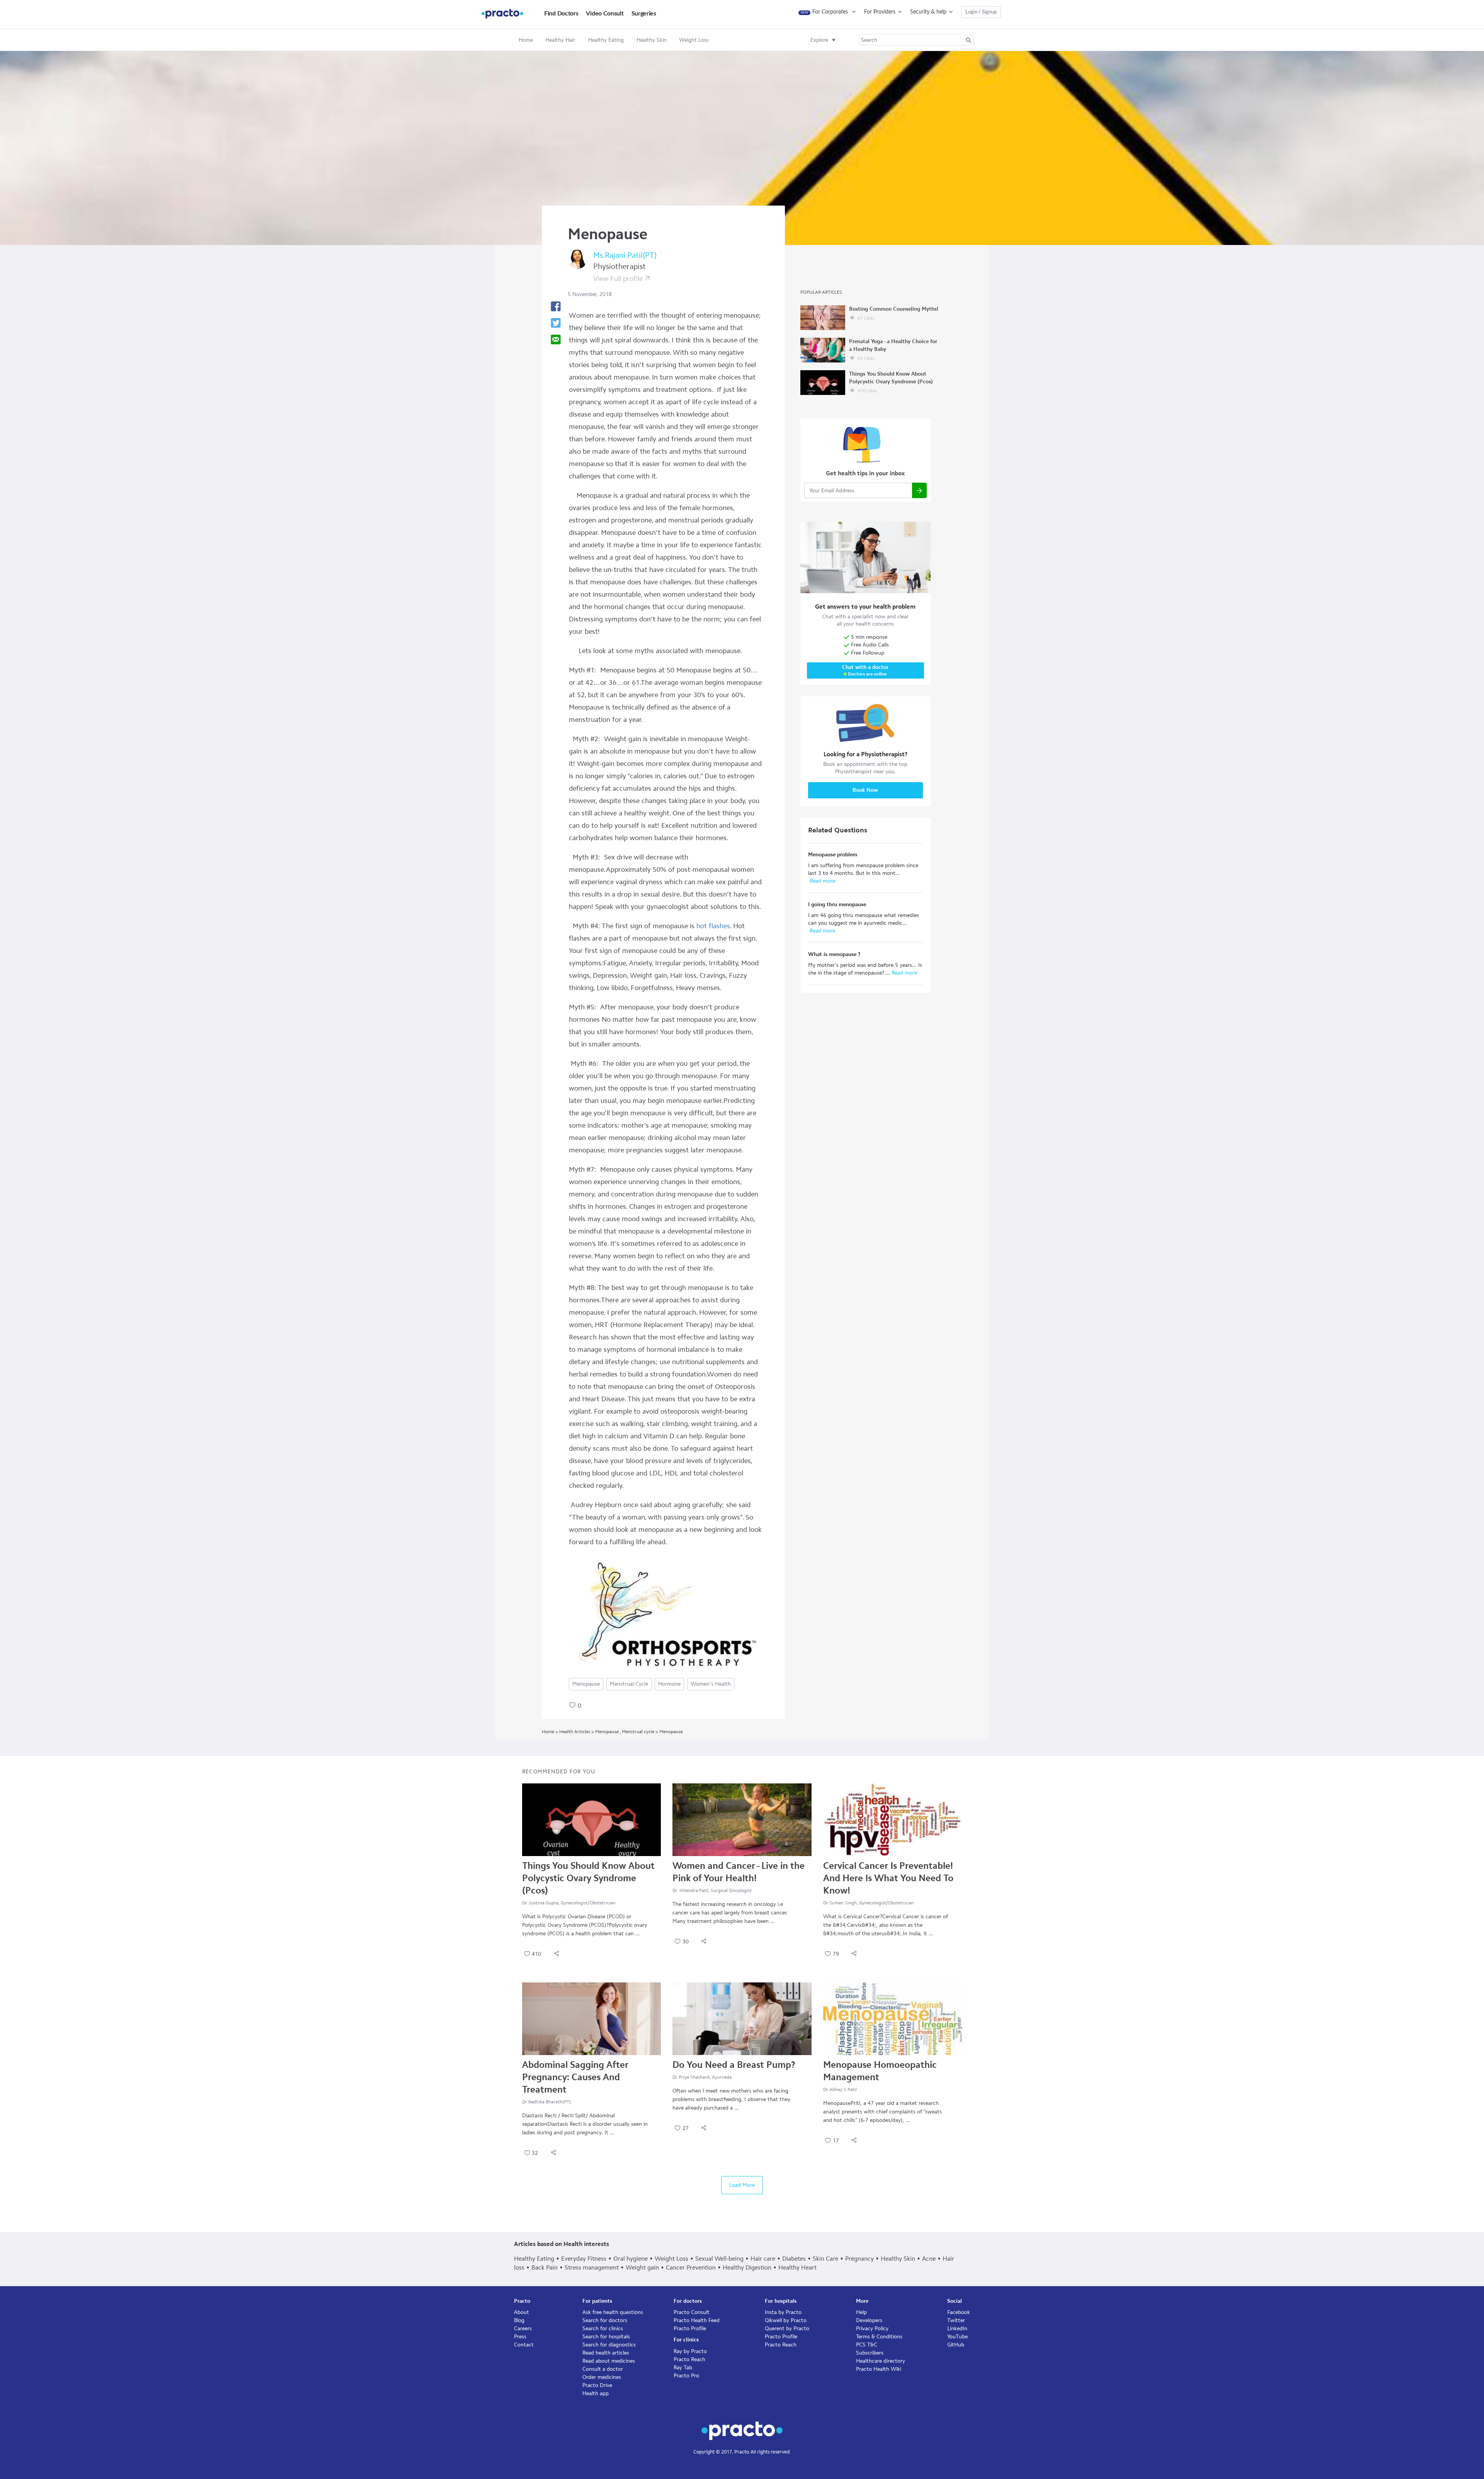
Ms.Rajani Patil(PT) (625, 255)
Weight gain (642, 2267)
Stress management (592, 2267)
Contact (524, 2345)
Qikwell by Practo (786, 2320)
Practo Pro (686, 2376)
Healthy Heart (797, 2267)
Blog (519, 2320)
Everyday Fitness (584, 2259)
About (522, 2312)
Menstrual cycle (629, 1684)
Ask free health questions (613, 2312)
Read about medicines (609, 2361)
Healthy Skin (898, 2259)
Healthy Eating (534, 2259)
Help (861, 2312)
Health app (596, 2393)
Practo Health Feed (697, 2320)
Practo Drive (597, 2385)
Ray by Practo (690, 2351)
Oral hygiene (631, 2259)
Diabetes (794, 2259)
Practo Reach (689, 2359)
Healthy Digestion (747, 2267)
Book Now (865, 790)
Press (520, 2337)
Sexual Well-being (719, 2259)
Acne (929, 2259)
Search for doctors (605, 2320)
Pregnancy (859, 2259)
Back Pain (545, 2267)
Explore (819, 40)
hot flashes (713, 926)
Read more (822, 881)
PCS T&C (867, 2345)
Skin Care (825, 2259)
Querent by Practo (787, 2328)
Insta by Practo (783, 2312)
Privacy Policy (872, 2328)
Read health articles (606, 2353)
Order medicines (602, 2377)
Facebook (959, 2312)
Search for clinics (603, 2328)
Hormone (669, 1684)
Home (526, 40)
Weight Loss (671, 2259)
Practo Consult (692, 2312)
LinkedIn (957, 2328)
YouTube (957, 2337)
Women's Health (711, 1684)
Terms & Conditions (879, 2337)
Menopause (586, 1684)
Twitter (956, 2320)
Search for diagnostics (609, 2345)
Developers (869, 2320)
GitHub (956, 2345)
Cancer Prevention (691, 2267)
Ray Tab (683, 2368)
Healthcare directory (881, 2361)
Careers (523, 2328)
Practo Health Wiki (879, 2369)
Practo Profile (690, 2328)
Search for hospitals (606, 2337)
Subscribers (870, 2353)
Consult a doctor (603, 2369)
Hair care (763, 2259)
